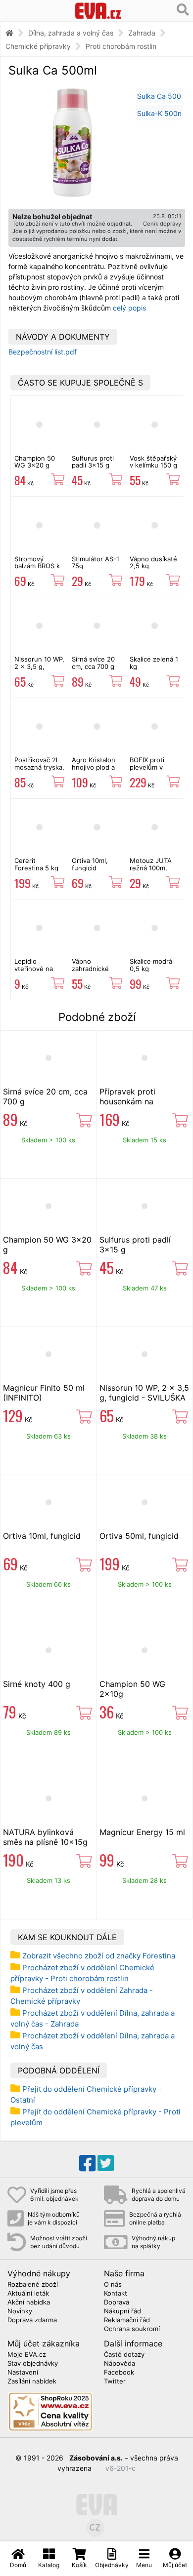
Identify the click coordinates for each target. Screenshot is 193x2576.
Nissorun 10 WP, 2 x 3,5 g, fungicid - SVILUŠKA (39, 670)
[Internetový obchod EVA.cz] (98, 11)
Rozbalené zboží (33, 2285)
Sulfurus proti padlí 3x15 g (93, 462)
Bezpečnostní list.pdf (43, 352)
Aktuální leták (28, 2294)
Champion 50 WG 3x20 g (35, 462)
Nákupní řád (122, 2311)
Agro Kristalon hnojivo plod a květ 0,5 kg (94, 767)
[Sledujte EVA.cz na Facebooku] (87, 2163)
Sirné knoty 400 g (37, 1684)
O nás (113, 2285)
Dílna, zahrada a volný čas (71, 33)
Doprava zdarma (32, 2320)
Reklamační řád (127, 2320)
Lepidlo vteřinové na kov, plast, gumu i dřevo (35, 972)
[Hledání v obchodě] (183, 10)
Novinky (20, 2311)
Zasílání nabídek (32, 2381)
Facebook (119, 2373)
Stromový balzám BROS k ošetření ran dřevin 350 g (37, 569)
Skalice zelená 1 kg (154, 663)
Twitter (115, 2381)
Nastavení (23, 2373)
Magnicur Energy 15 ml (142, 1832)
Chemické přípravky (38, 46)
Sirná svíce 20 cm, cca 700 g (93, 663)
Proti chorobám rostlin (121, 46)
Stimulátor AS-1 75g (96, 562)
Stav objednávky (33, 2364)
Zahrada (142, 33)
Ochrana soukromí (132, 2329)
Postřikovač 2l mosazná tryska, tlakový (39, 767)
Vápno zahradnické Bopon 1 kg (90, 968)
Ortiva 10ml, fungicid (90, 864)
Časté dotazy (124, 2355)
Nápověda (120, 2364)
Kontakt (116, 2294)
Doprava (117, 2303)
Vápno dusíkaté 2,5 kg (153, 562)
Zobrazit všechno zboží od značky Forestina (99, 1956)
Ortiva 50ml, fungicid (139, 1536)
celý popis (129, 308)
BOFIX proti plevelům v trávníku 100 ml (153, 767)
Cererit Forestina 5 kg (36, 864)
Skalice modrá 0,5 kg (151, 965)
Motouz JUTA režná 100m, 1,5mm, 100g (151, 868)
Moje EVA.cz (27, 2355)
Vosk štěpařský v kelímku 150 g (153, 462)
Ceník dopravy (162, 224)
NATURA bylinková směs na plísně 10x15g (45, 1837)
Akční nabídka (29, 2303)
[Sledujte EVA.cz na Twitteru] (106, 2163)
